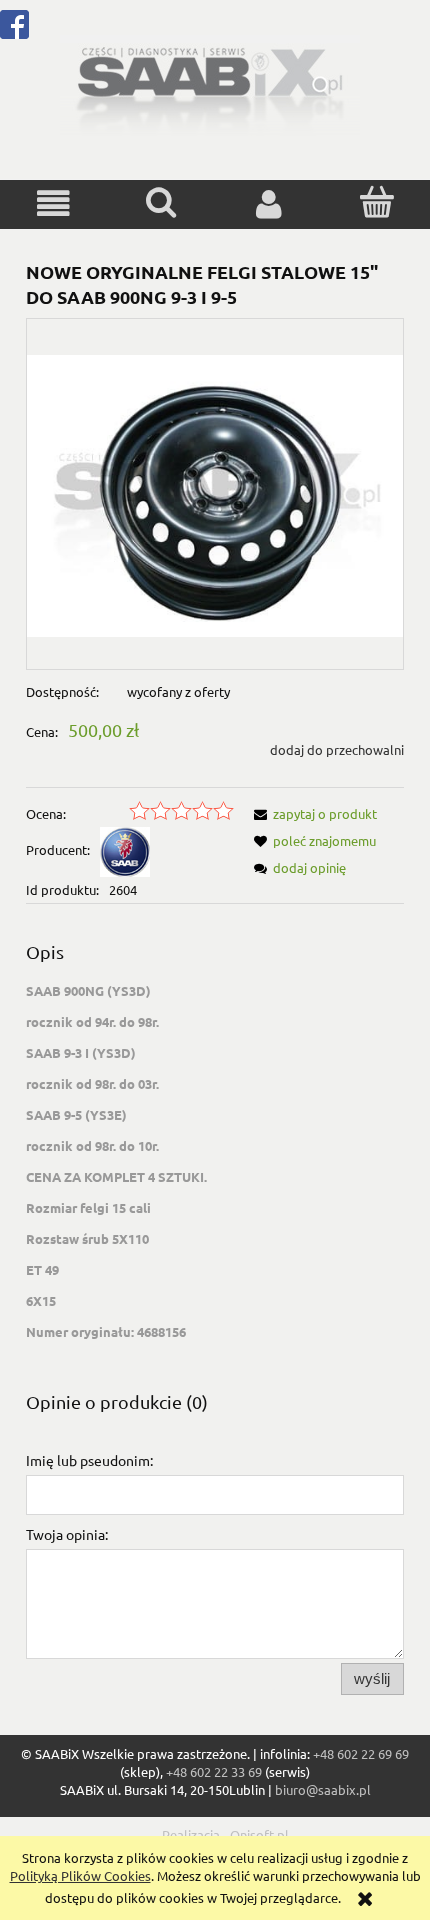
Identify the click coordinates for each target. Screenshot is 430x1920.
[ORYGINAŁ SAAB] (125, 849)
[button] (54, 203)
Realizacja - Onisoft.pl (225, 1834)
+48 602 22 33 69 (214, 1771)
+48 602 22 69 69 (361, 1753)
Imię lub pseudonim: (89, 1460)
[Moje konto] (269, 203)
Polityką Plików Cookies (80, 1875)
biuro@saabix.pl (323, 1789)
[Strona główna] (210, 83)
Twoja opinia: (67, 1534)
